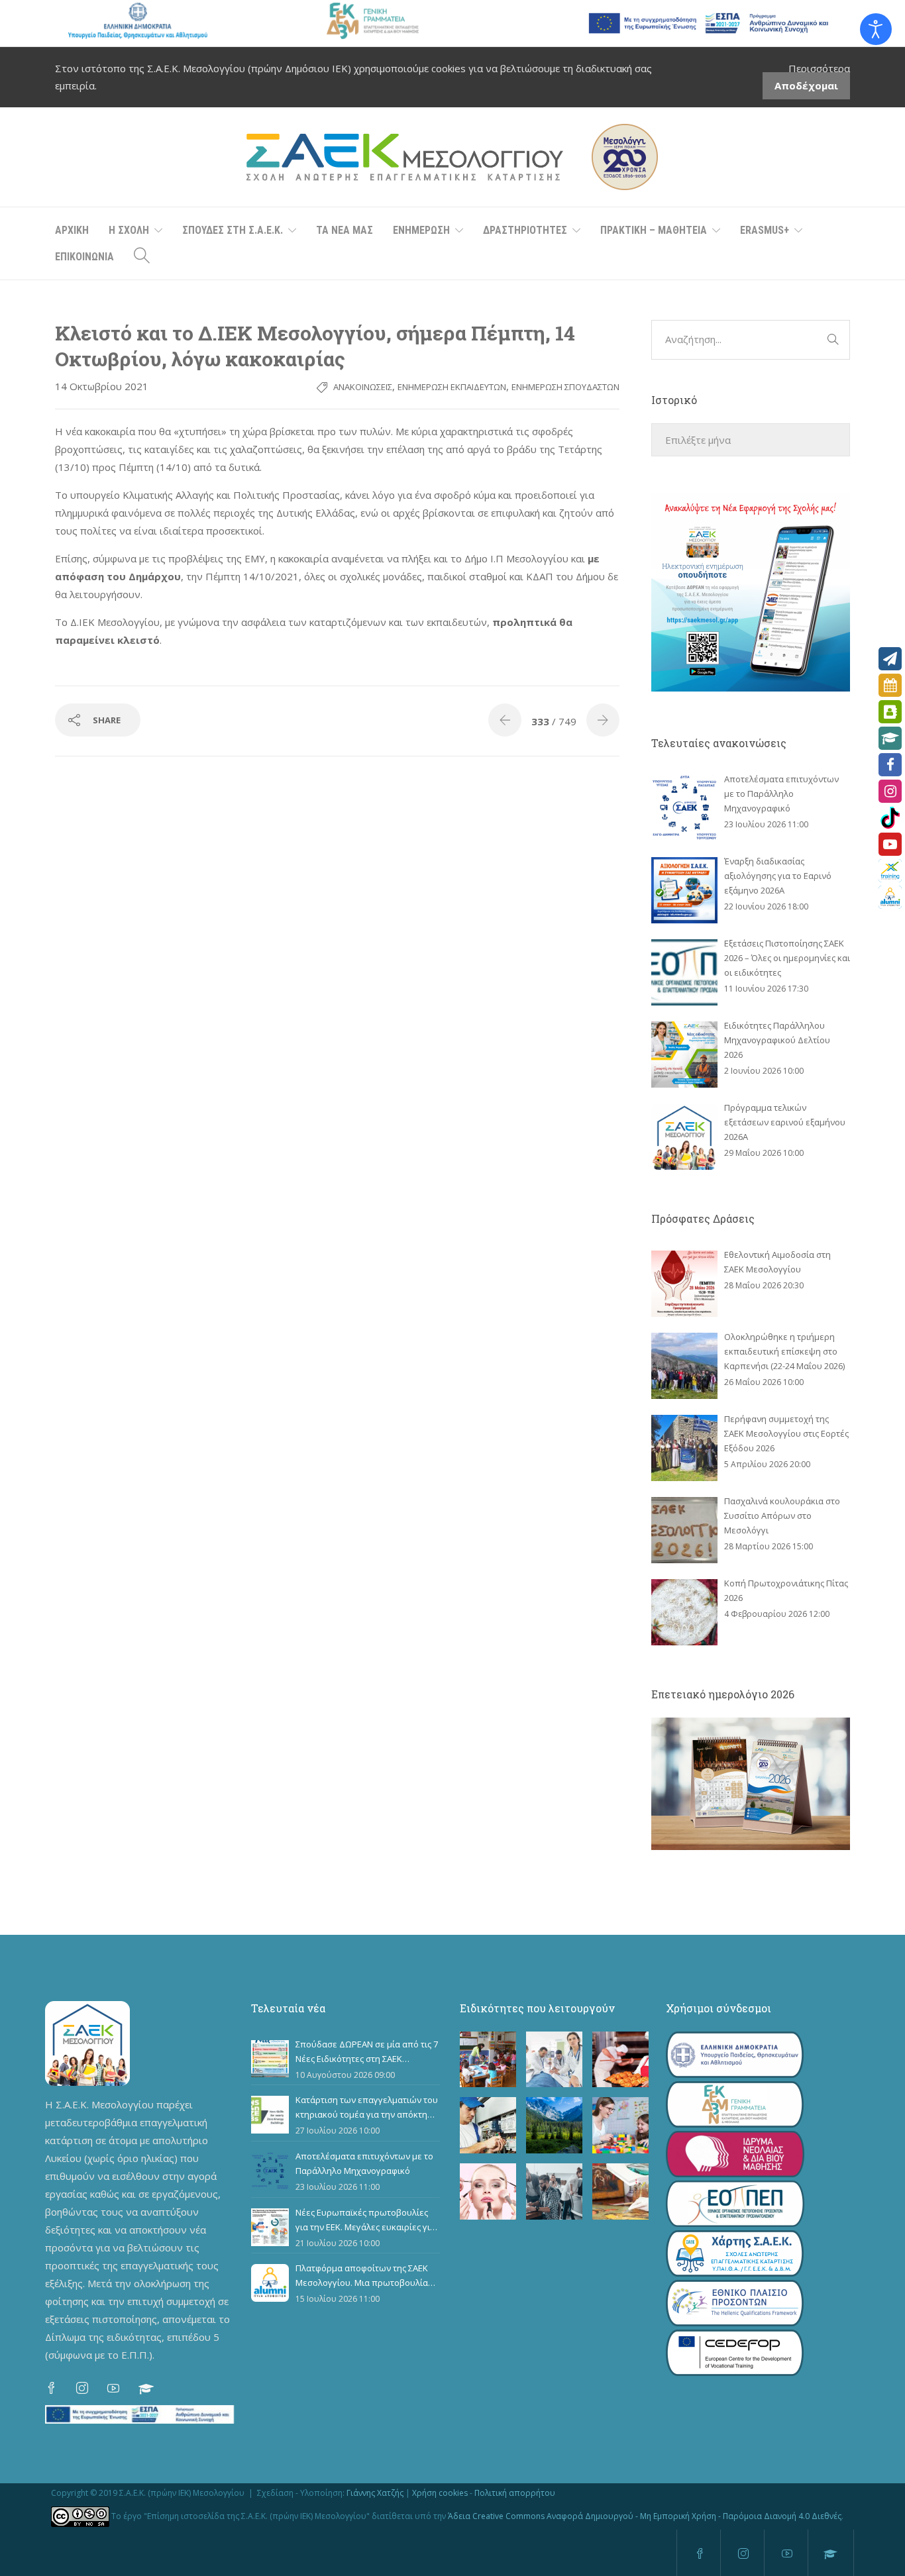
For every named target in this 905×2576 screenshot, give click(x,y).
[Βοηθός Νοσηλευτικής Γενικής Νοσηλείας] (554, 2060)
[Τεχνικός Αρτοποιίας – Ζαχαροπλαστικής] (620, 2060)
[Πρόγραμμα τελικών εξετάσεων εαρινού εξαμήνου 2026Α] (684, 1137)
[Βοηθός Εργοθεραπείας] (620, 2125)
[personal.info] (890, 712)
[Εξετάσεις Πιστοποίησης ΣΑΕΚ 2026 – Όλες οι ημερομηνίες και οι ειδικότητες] (684, 972)
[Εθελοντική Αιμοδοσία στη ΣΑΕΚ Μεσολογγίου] (684, 1284)
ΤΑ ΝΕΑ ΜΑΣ (345, 230)
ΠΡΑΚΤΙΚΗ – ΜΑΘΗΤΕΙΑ (654, 230)
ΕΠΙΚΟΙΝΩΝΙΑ (84, 257)
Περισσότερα (819, 68)
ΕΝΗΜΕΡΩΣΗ (421, 230)
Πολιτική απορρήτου (515, 2493)
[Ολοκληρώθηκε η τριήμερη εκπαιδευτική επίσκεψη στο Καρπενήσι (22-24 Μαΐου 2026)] (684, 1366)
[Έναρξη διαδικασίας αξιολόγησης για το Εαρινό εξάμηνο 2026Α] (684, 890)
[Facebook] (890, 765)
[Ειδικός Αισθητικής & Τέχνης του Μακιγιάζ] (488, 2191)
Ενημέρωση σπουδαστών (565, 387)
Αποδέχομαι (806, 85)
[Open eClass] (890, 738)
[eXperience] (890, 871)
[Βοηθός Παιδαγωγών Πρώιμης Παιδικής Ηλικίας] (488, 2060)
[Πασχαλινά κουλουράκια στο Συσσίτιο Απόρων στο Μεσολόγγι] (684, 1530)
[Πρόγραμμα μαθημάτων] (890, 685)
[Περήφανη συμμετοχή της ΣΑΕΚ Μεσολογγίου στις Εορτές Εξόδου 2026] (684, 1448)
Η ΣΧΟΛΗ (129, 230)
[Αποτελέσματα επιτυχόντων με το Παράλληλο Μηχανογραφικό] (684, 808)
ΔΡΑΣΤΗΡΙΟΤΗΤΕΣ (525, 230)
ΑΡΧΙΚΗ (72, 230)
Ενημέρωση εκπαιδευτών (452, 387)
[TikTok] (890, 818)
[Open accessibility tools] (876, 29)
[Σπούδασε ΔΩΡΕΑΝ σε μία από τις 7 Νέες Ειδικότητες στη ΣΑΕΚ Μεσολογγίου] (270, 2059)
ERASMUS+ (765, 230)
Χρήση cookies (440, 2493)
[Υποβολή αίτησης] (890, 659)
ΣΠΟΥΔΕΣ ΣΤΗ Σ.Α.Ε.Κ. (233, 230)
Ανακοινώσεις (363, 387)
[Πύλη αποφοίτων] (890, 897)
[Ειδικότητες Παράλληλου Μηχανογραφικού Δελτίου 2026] (684, 1055)
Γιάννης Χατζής (375, 2493)
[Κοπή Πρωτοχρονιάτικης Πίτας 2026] (684, 1612)
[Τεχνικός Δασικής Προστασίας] (554, 2125)
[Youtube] (890, 844)
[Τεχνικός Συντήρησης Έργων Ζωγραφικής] (620, 2191)
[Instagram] (890, 791)
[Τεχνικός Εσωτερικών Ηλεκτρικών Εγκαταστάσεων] (488, 2125)
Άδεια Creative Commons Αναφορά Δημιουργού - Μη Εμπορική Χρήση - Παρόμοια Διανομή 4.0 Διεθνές (645, 2516)
